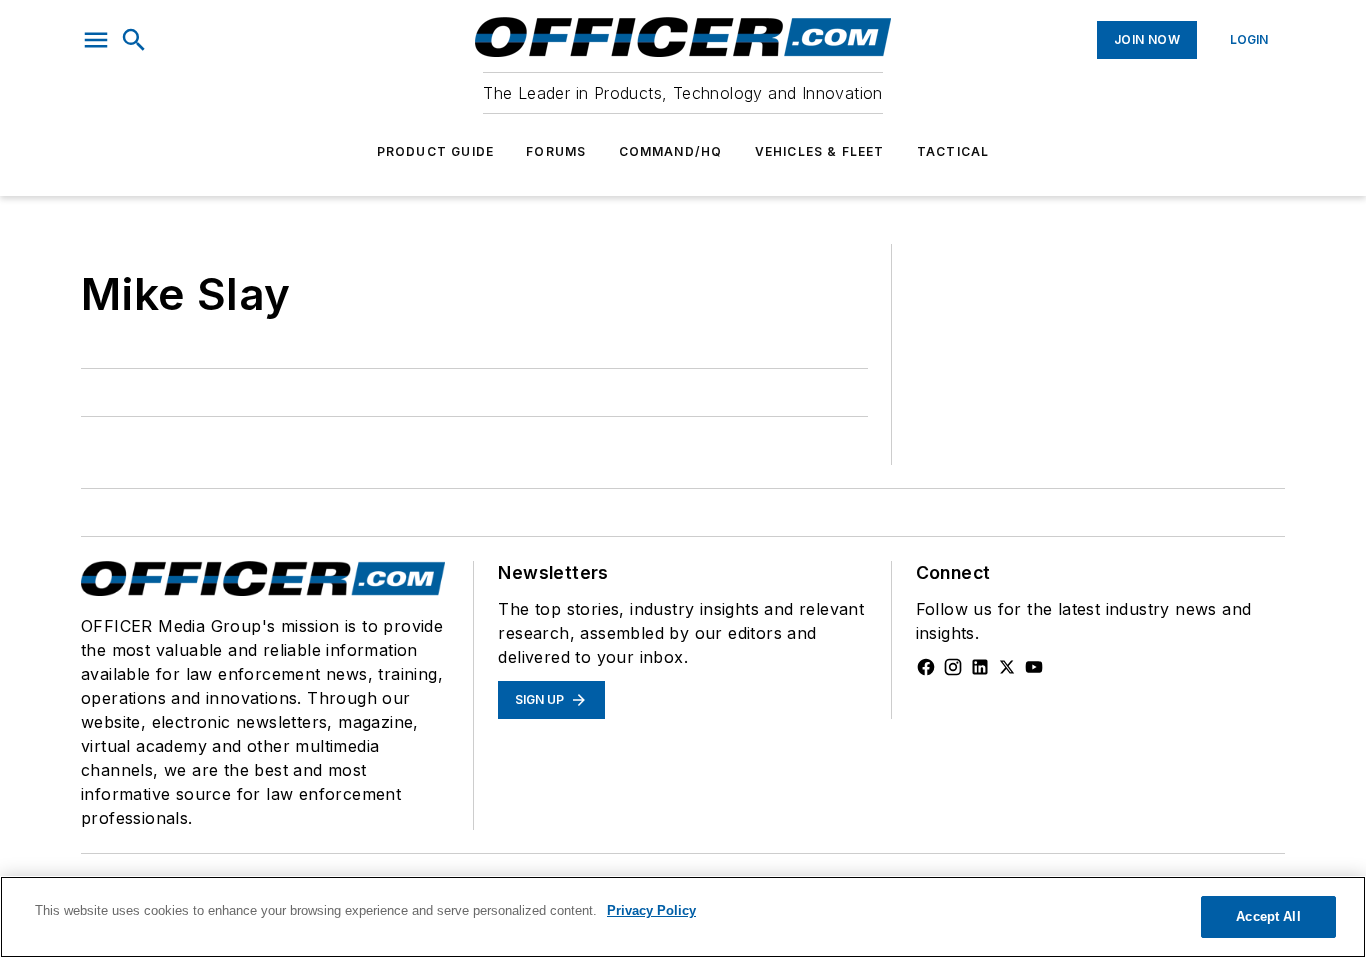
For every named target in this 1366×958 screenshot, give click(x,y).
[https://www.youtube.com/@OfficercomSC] (1034, 667)
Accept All (1268, 916)
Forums (556, 151)
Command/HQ (671, 151)
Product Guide (436, 151)
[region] (683, 917)
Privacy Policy (651, 910)
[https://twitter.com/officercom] (1007, 667)
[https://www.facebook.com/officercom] (926, 667)
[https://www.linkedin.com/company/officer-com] (980, 667)
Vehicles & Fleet (820, 151)
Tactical (953, 151)
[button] (96, 40)
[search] (134, 40)
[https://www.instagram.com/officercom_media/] (953, 667)
